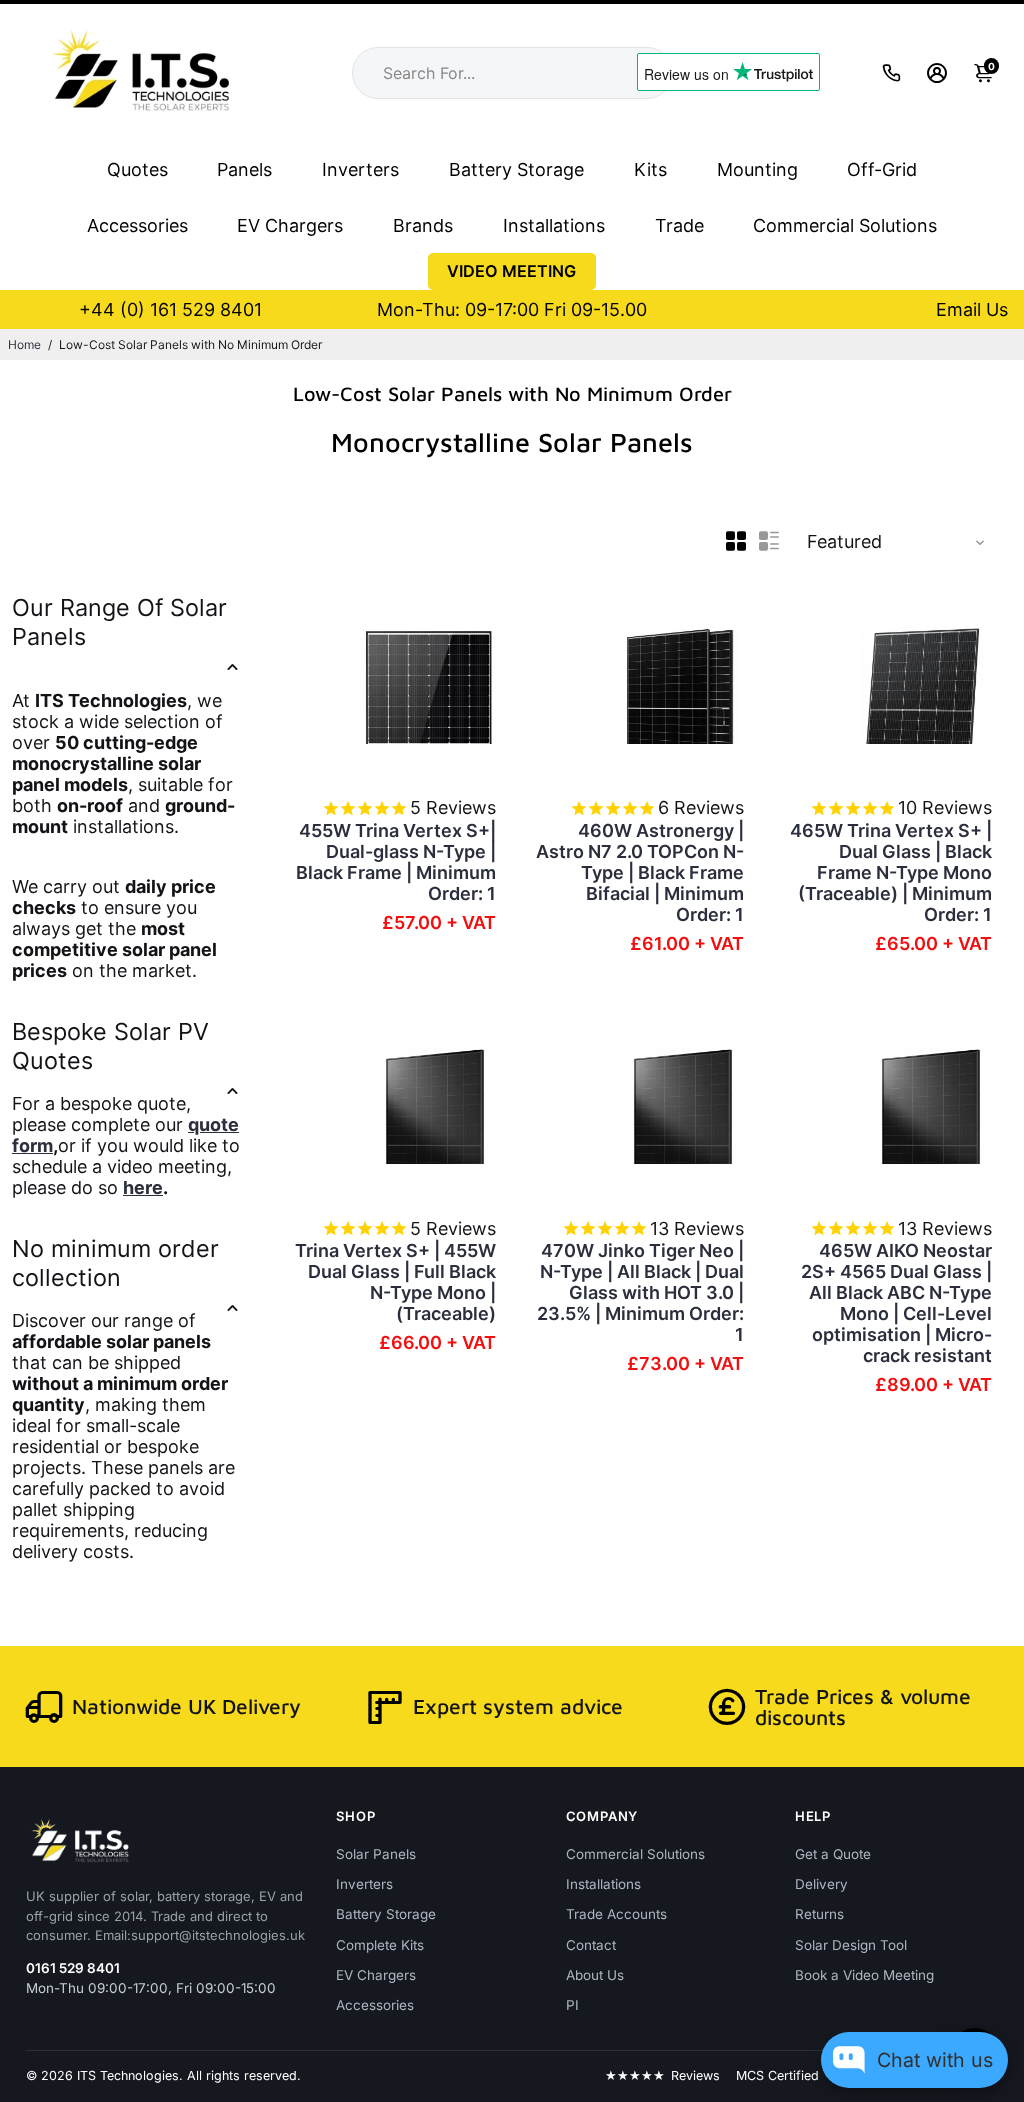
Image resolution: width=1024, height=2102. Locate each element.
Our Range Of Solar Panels (119, 622)
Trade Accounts (616, 1914)
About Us (595, 1975)
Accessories (137, 225)
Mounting (757, 169)
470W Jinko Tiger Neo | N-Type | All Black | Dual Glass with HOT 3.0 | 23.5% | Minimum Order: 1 (640, 1292)
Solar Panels (376, 1854)
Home (24, 344)
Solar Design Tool (851, 1945)
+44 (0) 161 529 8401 (170, 309)
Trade (679, 225)
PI (572, 2005)
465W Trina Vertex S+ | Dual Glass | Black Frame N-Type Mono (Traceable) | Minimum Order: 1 (891, 872)
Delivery (821, 1884)
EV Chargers (290, 225)
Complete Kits (380, 1945)
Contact (591, 1945)
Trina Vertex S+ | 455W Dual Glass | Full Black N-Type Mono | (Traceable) (395, 1282)
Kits (650, 169)
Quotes (137, 169)
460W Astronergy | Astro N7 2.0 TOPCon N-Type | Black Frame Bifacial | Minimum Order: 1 (640, 872)
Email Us (972, 309)
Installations (554, 225)
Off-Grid (882, 169)
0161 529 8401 (73, 1968)
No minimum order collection (115, 1263)
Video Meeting (511, 271)
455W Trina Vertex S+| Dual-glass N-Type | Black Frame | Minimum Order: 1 (396, 862)
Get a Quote (833, 1854)
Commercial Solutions (845, 225)
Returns (819, 1914)
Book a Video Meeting (864, 1975)
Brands (423, 225)
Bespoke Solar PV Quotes (110, 1046)
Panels (244, 169)
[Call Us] (891, 72)
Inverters (360, 169)
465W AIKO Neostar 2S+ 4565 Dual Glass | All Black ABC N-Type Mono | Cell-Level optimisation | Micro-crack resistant (896, 1303)
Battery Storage (516, 169)
